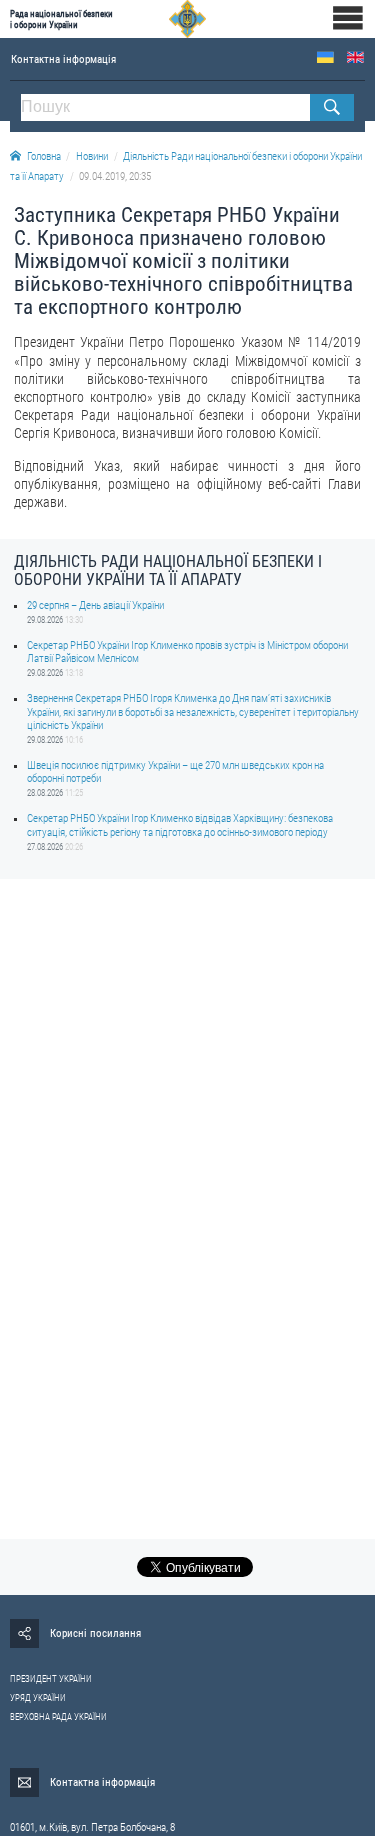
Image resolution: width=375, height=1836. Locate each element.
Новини (92, 156)
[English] (355, 57)
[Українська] (325, 57)
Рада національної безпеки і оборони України (61, 19)
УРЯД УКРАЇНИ (38, 1698)
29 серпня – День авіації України (95, 605)
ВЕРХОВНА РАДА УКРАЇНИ (58, 1717)
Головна (44, 156)
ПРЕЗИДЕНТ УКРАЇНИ (51, 1679)
